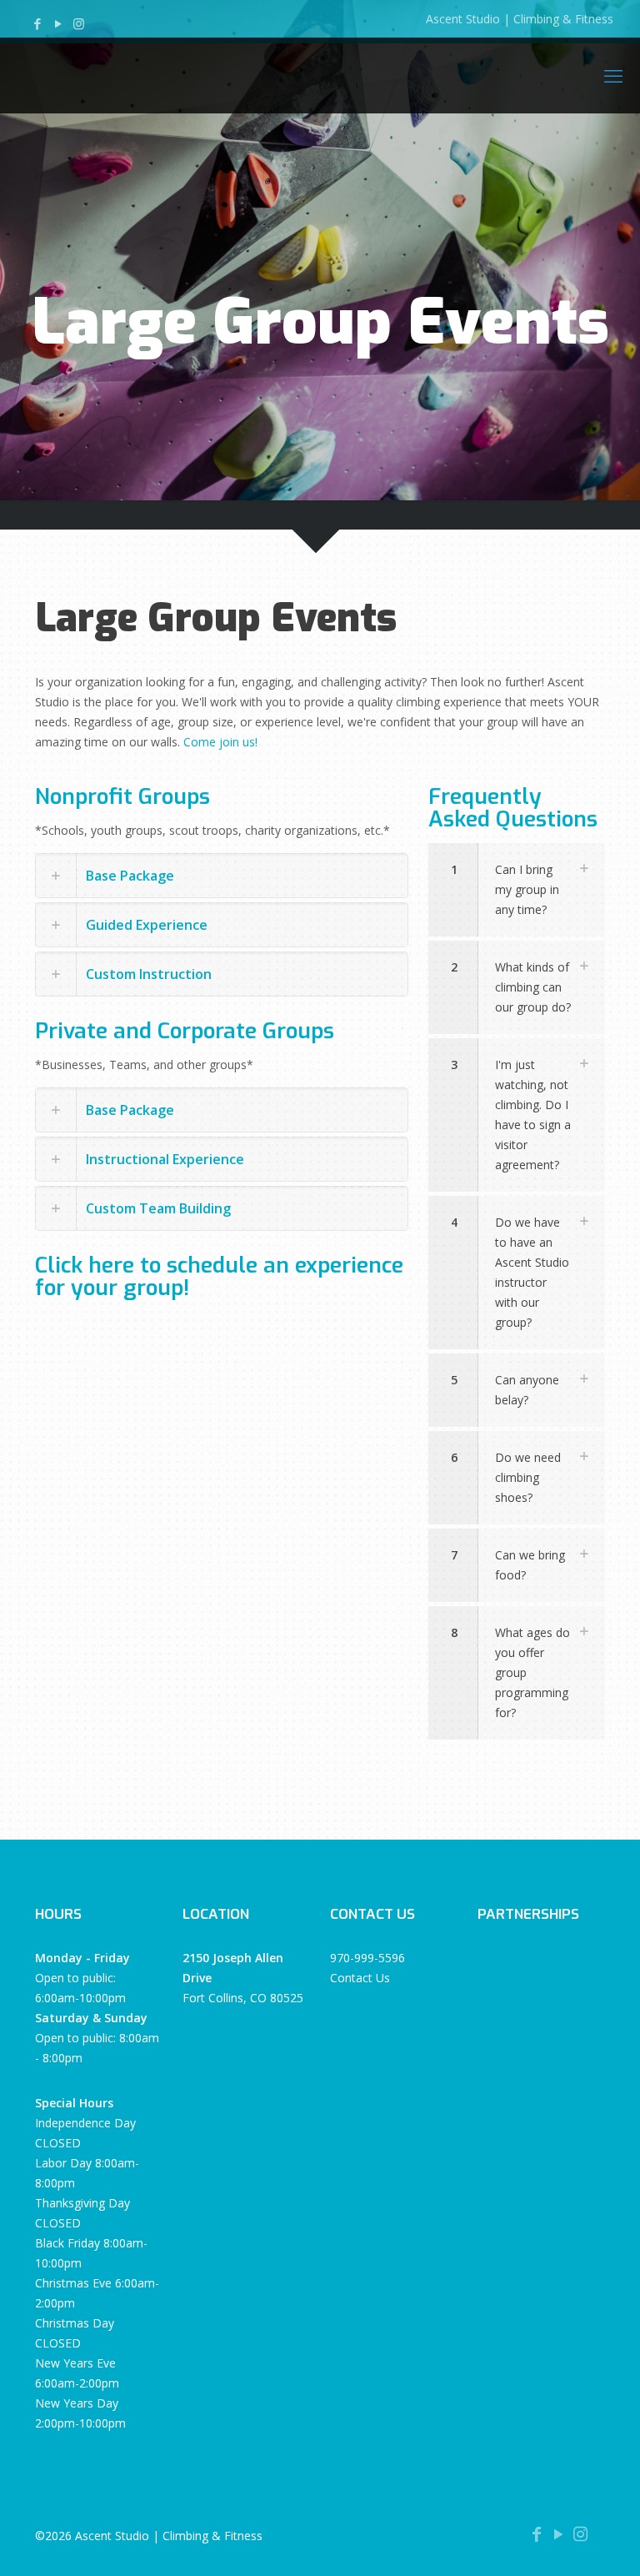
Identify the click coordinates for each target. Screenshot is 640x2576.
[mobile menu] (613, 75)
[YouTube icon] (58, 23)
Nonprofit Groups (122, 797)
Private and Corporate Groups (185, 1031)
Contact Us (360, 1978)
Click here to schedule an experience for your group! (219, 1277)
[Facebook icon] (37, 23)
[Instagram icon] (79, 23)
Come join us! (220, 742)
